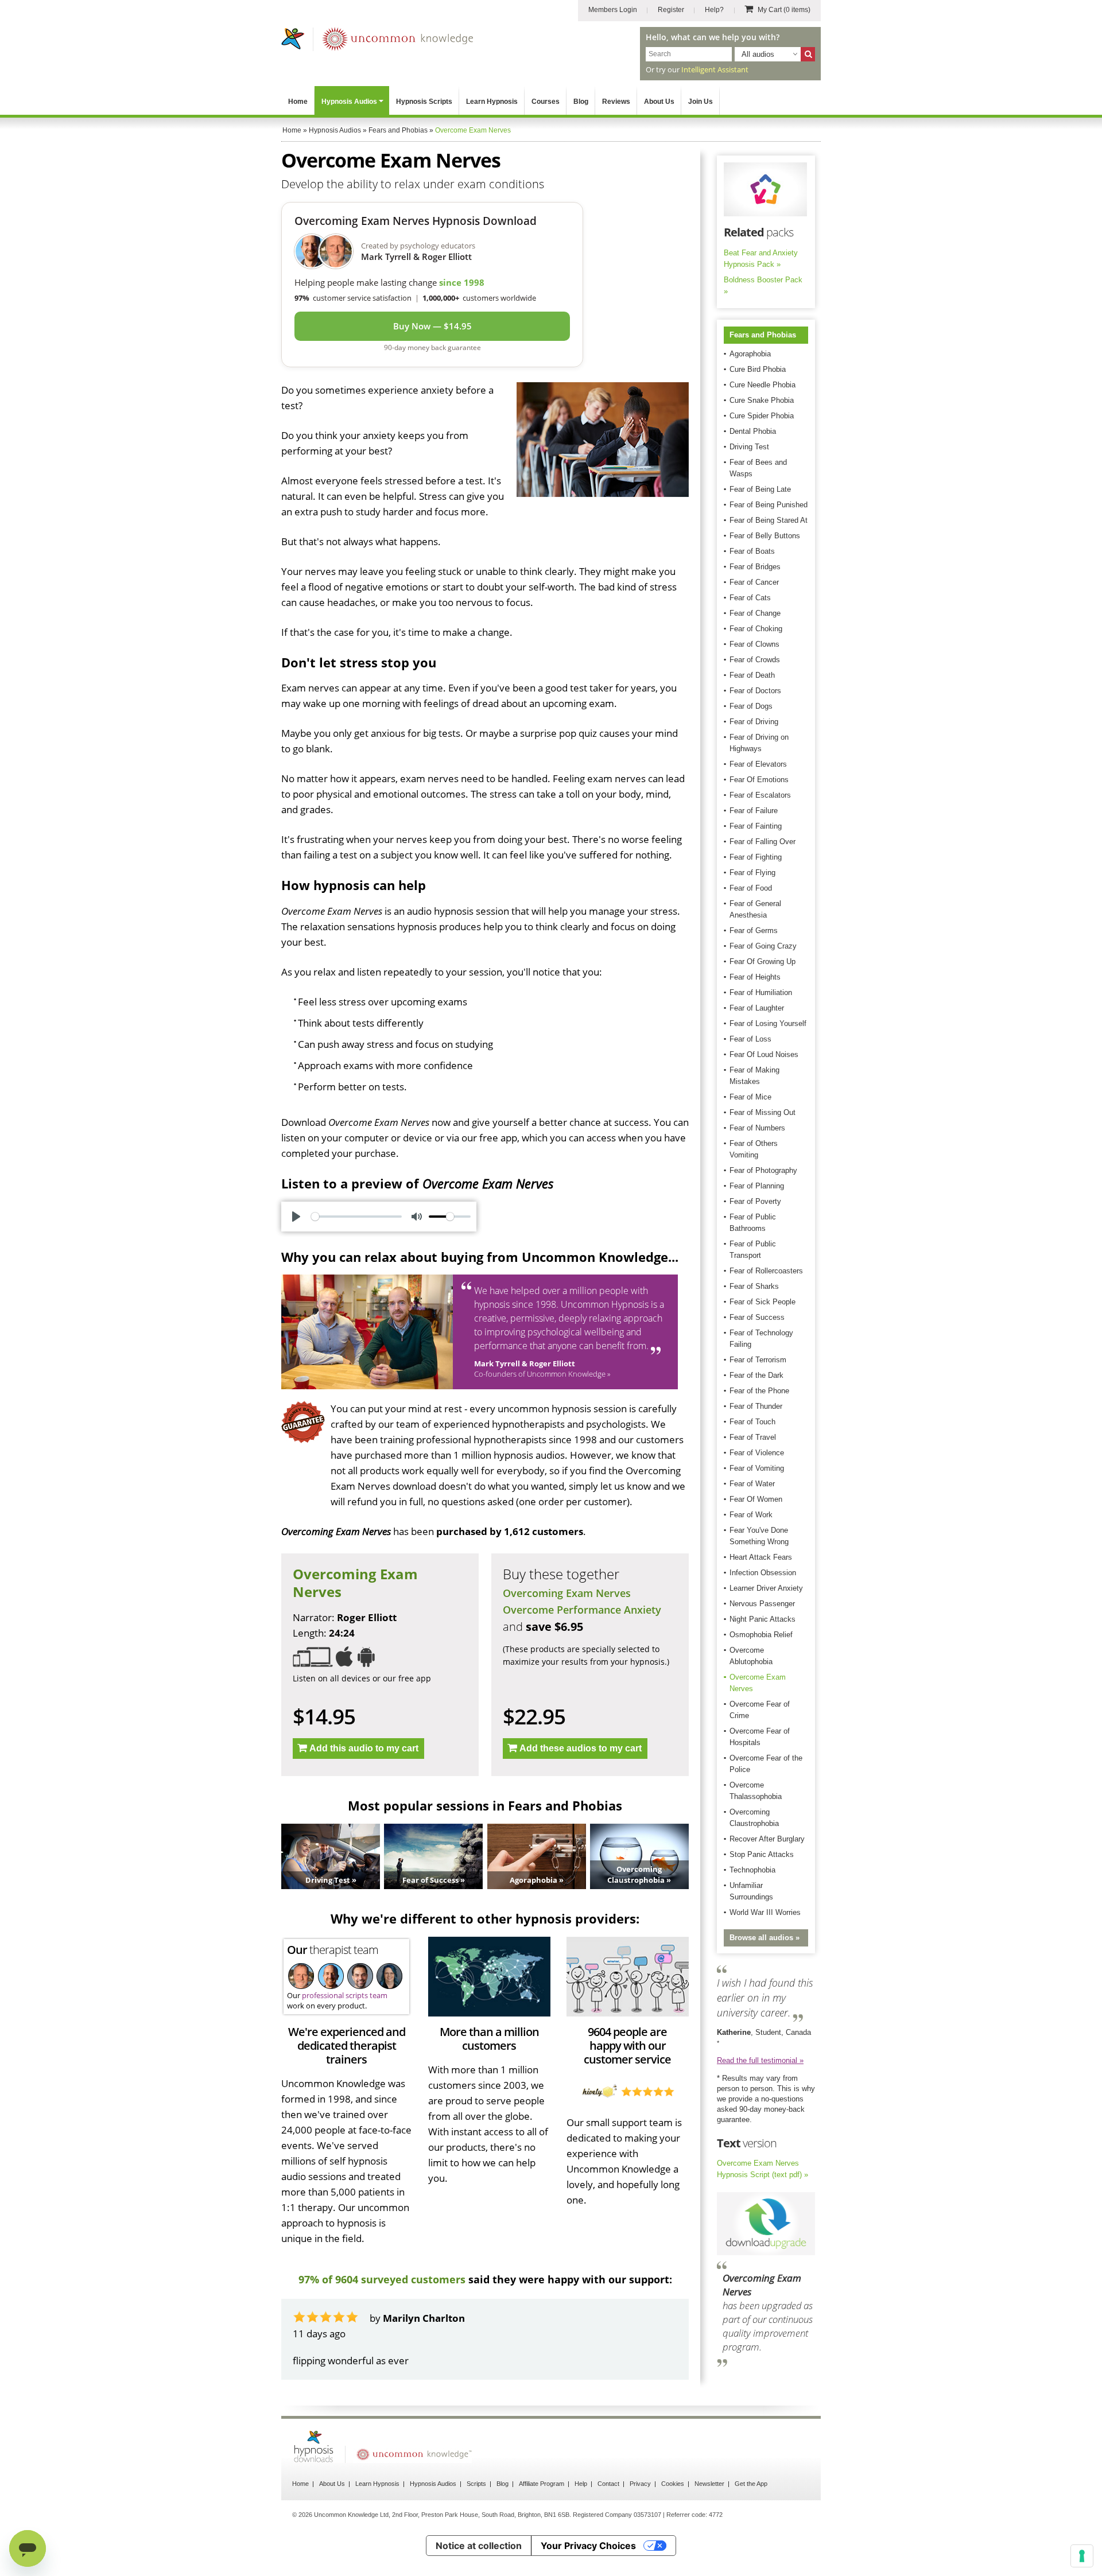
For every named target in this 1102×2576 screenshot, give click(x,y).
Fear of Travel (753, 1437)
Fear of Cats (750, 598)
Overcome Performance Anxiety (582, 1610)
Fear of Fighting (756, 857)
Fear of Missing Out (763, 1112)
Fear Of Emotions (759, 780)
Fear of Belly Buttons (765, 536)
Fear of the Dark (756, 1375)
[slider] (356, 1217)
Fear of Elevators (758, 764)
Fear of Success (757, 1317)
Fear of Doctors (755, 691)
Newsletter (709, 2515)
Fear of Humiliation (761, 992)
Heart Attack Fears (761, 1557)
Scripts (476, 2515)
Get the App (751, 2515)
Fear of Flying (752, 873)
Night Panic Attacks (763, 1619)
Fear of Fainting (756, 826)
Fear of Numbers (757, 1128)
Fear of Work (751, 1515)
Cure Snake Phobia (762, 400)
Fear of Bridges (755, 567)
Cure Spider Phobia (762, 416)
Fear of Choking (756, 629)
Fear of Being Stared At (769, 520)
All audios (758, 54)
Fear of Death (752, 675)
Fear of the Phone (759, 1391)
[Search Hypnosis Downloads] (808, 54)
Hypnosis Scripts (424, 102)
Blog (581, 102)
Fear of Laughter (757, 1008)
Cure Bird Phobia (758, 369)
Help (581, 2515)
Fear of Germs (754, 930)
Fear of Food (751, 888)
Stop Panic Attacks (762, 1854)
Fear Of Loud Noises (764, 1054)
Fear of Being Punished (769, 505)
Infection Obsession (763, 1573)
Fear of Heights (755, 977)
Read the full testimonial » (760, 2060)
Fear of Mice (750, 1097)
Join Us (701, 102)
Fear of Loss (750, 1039)
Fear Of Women (756, 1499)
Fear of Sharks (754, 1286)
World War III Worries (765, 1912)
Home (298, 102)
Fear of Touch (752, 1422)
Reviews (616, 102)
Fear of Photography (763, 1170)
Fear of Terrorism (758, 1360)
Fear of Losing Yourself (768, 1023)
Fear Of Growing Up (763, 961)
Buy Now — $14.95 (432, 326)
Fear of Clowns (754, 644)
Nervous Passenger (762, 1604)
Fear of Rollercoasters (766, 1271)
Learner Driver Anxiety (766, 1588)
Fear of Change (755, 613)
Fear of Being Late (760, 489)
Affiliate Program (542, 2515)
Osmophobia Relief (761, 1635)
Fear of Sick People (763, 1302)
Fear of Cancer (754, 582)
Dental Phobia (753, 431)
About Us (659, 102)
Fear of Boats (752, 551)
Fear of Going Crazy (763, 946)
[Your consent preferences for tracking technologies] (1082, 2556)
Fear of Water (752, 1484)
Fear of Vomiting (757, 1468)
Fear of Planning (757, 1186)
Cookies (673, 2515)
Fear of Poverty (755, 1201)
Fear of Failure (754, 811)
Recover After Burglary (767, 1839)
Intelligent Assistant (715, 69)
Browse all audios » (765, 1938)
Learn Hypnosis (492, 102)
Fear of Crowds (755, 660)
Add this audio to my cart (364, 1748)
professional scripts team (345, 1995)
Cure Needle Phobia (763, 385)
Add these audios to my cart (581, 1748)
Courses (546, 102)
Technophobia (752, 1870)
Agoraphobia (750, 354)
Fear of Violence (757, 1453)
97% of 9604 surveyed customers (382, 2279)
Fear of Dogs (751, 706)
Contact (608, 2515)
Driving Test (749, 447)
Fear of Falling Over (763, 842)
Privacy (640, 2515)
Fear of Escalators (760, 795)
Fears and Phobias (763, 335)
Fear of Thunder (756, 1406)
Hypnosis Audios (349, 102)
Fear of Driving (754, 722)
